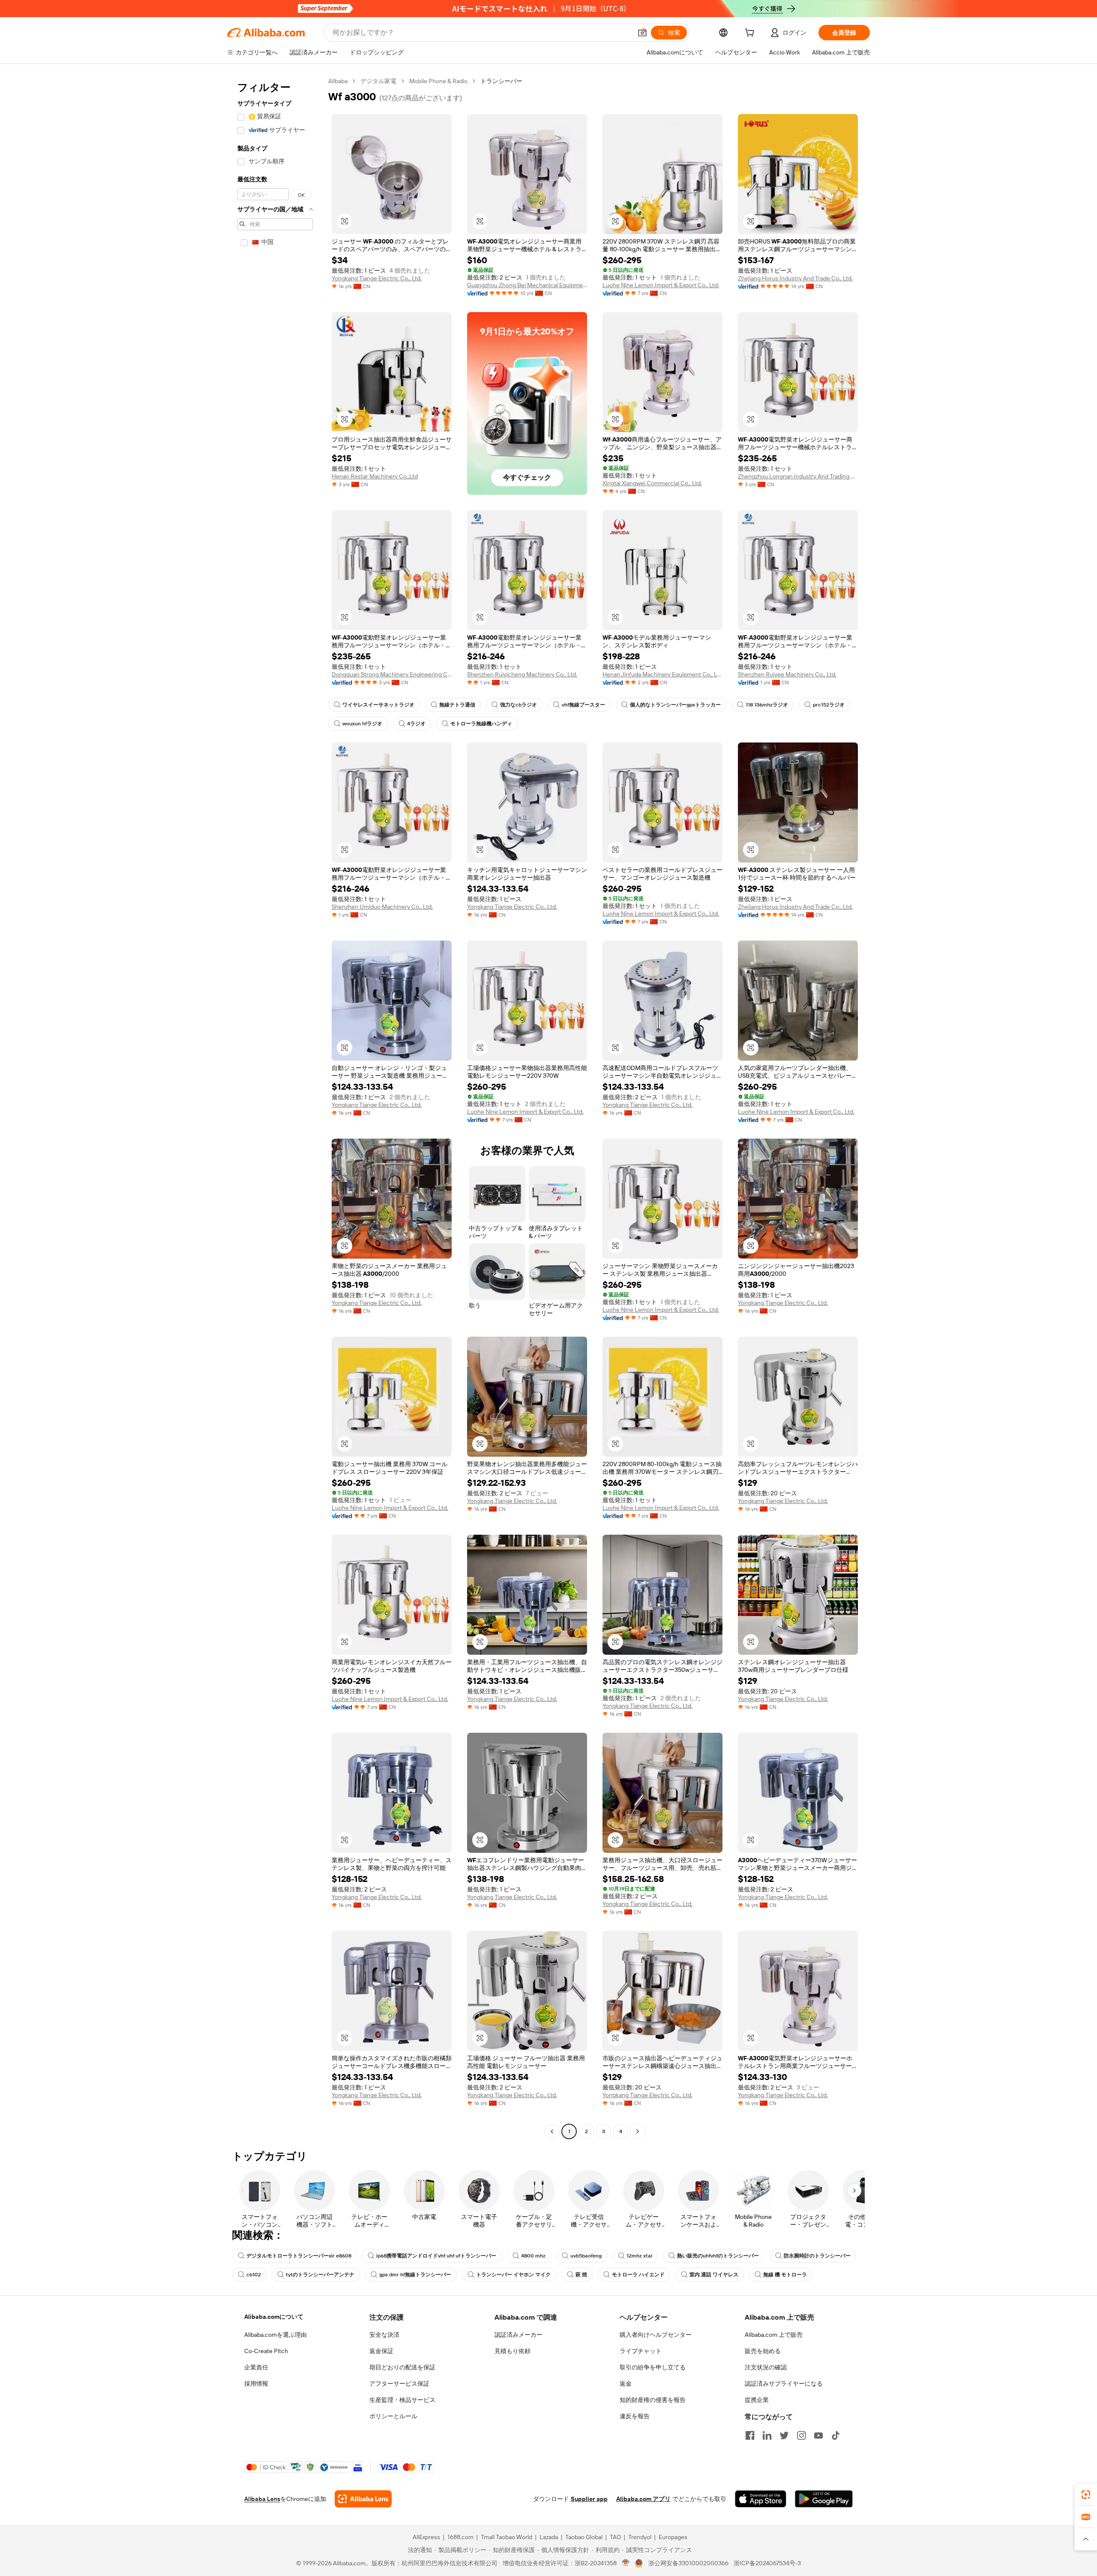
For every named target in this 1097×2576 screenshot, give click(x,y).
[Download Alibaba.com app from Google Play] (824, 2499)
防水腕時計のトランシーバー (817, 2256)
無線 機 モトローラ (785, 2275)
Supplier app (589, 2499)
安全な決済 (384, 2335)
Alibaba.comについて (274, 2317)
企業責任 (256, 2367)
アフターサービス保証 (399, 2384)
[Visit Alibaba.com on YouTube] (818, 2435)
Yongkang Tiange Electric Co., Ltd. (377, 278)
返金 (626, 2384)
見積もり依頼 (513, 2351)
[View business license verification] (626, 2563)
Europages (673, 2537)
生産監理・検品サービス (402, 2400)
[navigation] (275, 1107)
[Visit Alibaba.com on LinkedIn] (767, 2435)
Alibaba (338, 81)
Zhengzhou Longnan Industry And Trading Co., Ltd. (798, 476)
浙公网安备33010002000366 (688, 2563)
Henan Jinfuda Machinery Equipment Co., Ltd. (662, 674)
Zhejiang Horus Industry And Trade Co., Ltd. (795, 278)
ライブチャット (641, 2351)
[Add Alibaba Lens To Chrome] (363, 2499)
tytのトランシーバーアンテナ (320, 2275)
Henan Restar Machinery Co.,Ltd (375, 476)
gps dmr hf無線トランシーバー (415, 2275)
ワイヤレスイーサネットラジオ (378, 705)
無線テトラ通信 (457, 705)
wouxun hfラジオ (362, 724)
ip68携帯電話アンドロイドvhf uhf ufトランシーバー (436, 2256)
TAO (615, 2537)
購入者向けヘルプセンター (656, 2335)
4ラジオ (416, 724)
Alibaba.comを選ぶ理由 (276, 2335)
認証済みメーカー (519, 2335)
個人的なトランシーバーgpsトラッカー (675, 705)
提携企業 (757, 2400)
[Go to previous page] (552, 2131)
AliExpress (426, 2537)
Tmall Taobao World (507, 2537)
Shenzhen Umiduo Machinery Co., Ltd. (382, 907)
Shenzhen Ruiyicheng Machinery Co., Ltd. (522, 674)
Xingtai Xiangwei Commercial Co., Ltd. (652, 483)
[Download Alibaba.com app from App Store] (761, 2499)
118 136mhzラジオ (767, 705)
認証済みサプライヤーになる (784, 2384)
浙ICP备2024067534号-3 (767, 2563)
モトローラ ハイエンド (638, 2275)
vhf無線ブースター (583, 705)
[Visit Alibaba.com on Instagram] (801, 2435)
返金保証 (381, 2351)
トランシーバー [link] (501, 81)
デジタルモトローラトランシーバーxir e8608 (299, 2256)
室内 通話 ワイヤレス (714, 2275)
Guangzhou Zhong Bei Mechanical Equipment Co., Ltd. (527, 285)
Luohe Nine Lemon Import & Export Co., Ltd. (661, 285)
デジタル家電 (378, 81)
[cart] (751, 34)
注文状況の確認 (766, 2367)
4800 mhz (533, 2256)
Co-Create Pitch (266, 2351)
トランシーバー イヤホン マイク (513, 2275)
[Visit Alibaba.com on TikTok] (836, 2435)
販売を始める (763, 2351)
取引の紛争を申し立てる (653, 2367)
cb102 (254, 2275)
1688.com (460, 2537)
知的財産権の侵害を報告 (653, 2400)
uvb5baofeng (586, 2256)
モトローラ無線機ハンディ (481, 724)
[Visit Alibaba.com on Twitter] (784, 2435)
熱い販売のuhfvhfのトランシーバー (718, 2256)
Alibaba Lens (262, 2499)
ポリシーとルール (393, 2416)
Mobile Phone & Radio (438, 81)
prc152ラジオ (829, 705)
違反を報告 (635, 2416)
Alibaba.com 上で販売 (774, 2335)
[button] (642, 33)
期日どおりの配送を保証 (402, 2367)
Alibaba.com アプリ (643, 2499)
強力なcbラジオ (519, 705)
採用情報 (256, 2384)
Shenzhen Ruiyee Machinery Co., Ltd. (787, 674)
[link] (1086, 2495)
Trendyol (640, 2537)
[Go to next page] (638, 2131)
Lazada (549, 2537)
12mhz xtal (639, 2256)
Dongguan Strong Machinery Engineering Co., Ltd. (392, 674)
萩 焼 (581, 2275)
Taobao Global (584, 2537)
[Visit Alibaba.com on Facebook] (750, 2435)
